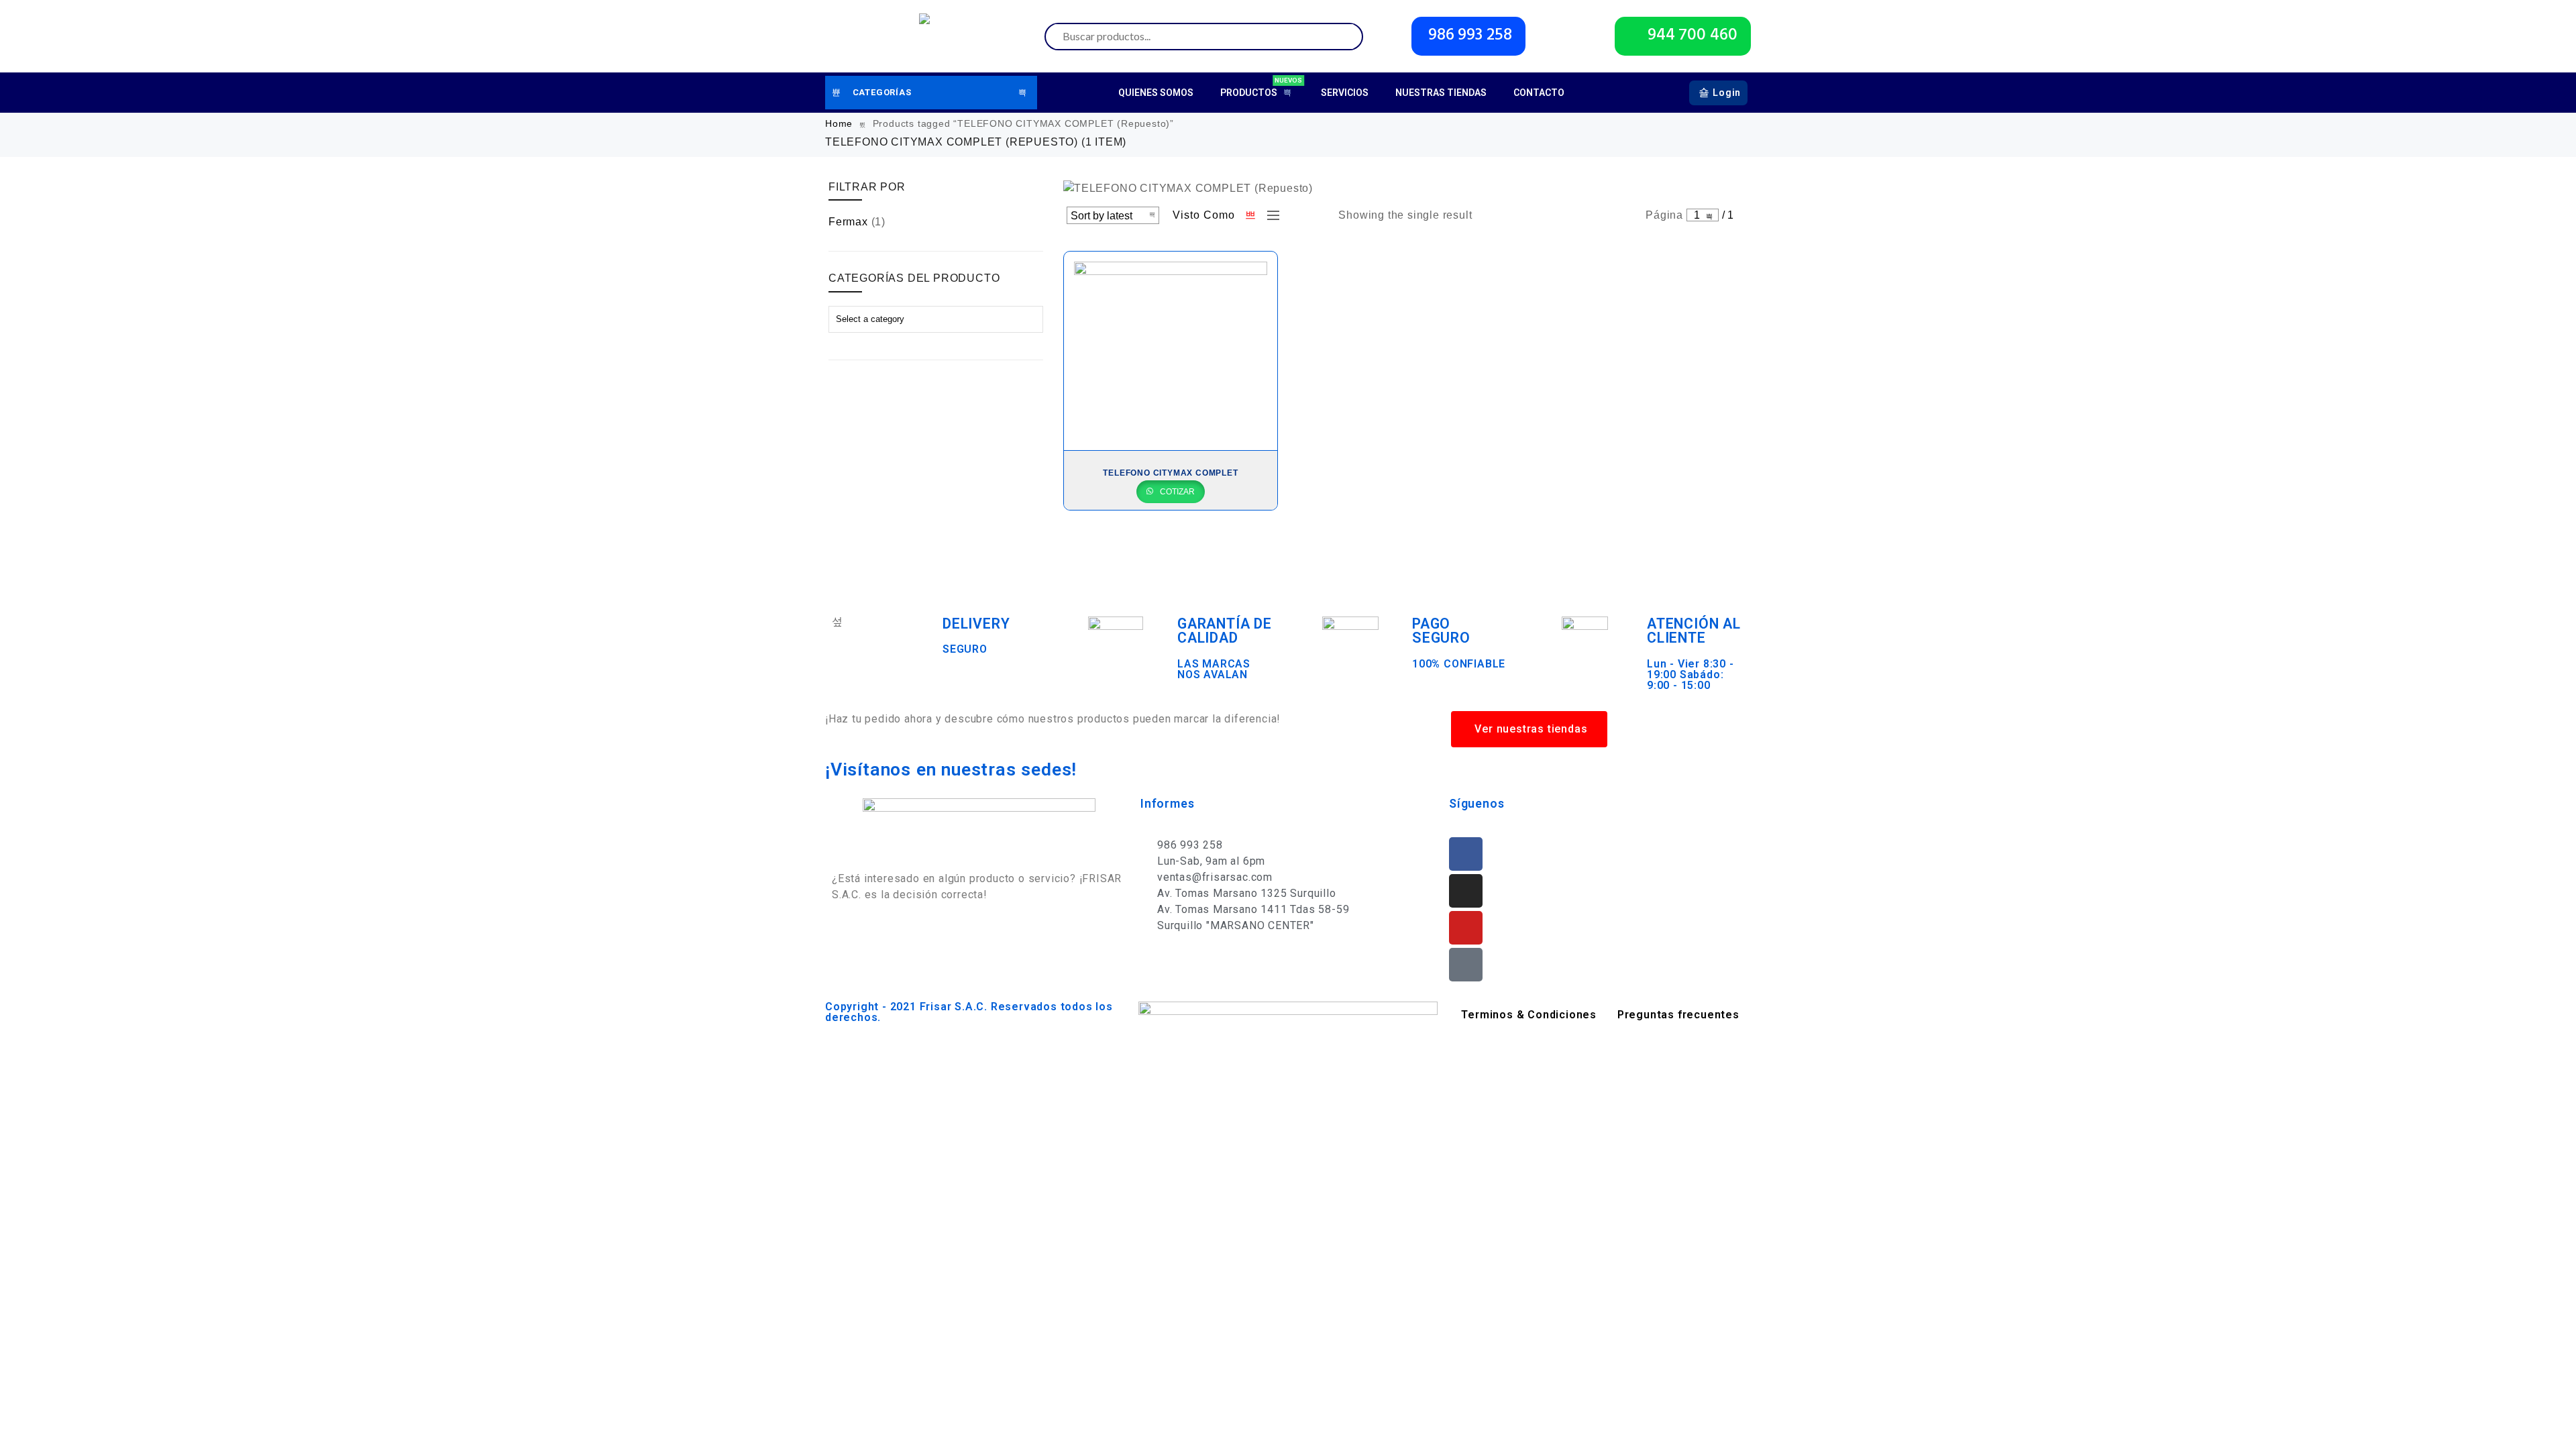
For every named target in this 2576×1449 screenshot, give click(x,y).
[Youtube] (1466, 928)
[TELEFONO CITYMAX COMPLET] (1171, 351)
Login (1727, 93)
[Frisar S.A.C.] (928, 36)
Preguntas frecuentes (1678, 1015)
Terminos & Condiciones (1529, 1015)
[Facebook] (1466, 854)
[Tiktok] (1466, 965)
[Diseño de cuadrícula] (1251, 215)
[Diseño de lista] (1270, 215)
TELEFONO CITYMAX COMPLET (1170, 473)
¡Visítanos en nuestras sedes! (951, 769)
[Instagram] (1466, 891)
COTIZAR (1176, 492)
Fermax (848, 222)
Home (839, 123)
